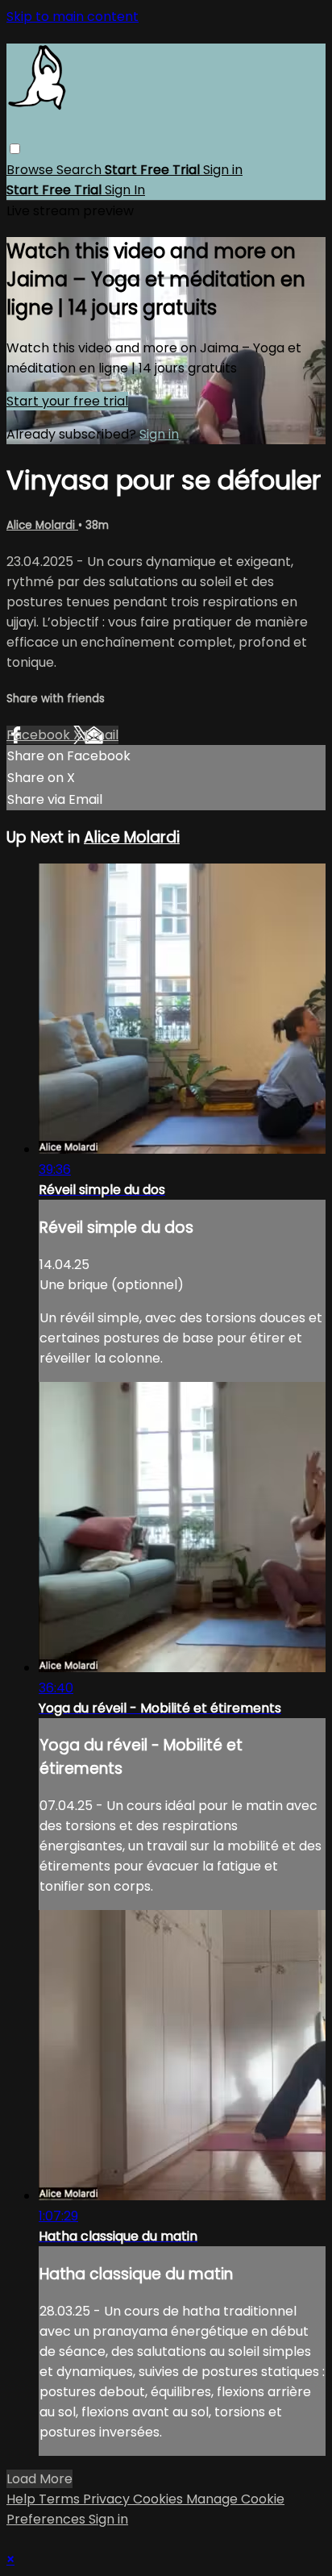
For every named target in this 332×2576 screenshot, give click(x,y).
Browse (31, 170)
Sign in (223, 170)
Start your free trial (67, 401)
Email (102, 735)
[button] (15, 149)
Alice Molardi (42, 525)
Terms (61, 2499)
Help (23, 2499)
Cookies (160, 2499)
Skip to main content (73, 17)
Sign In (125, 190)
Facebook (40, 735)
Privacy (108, 2499)
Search (81, 170)
